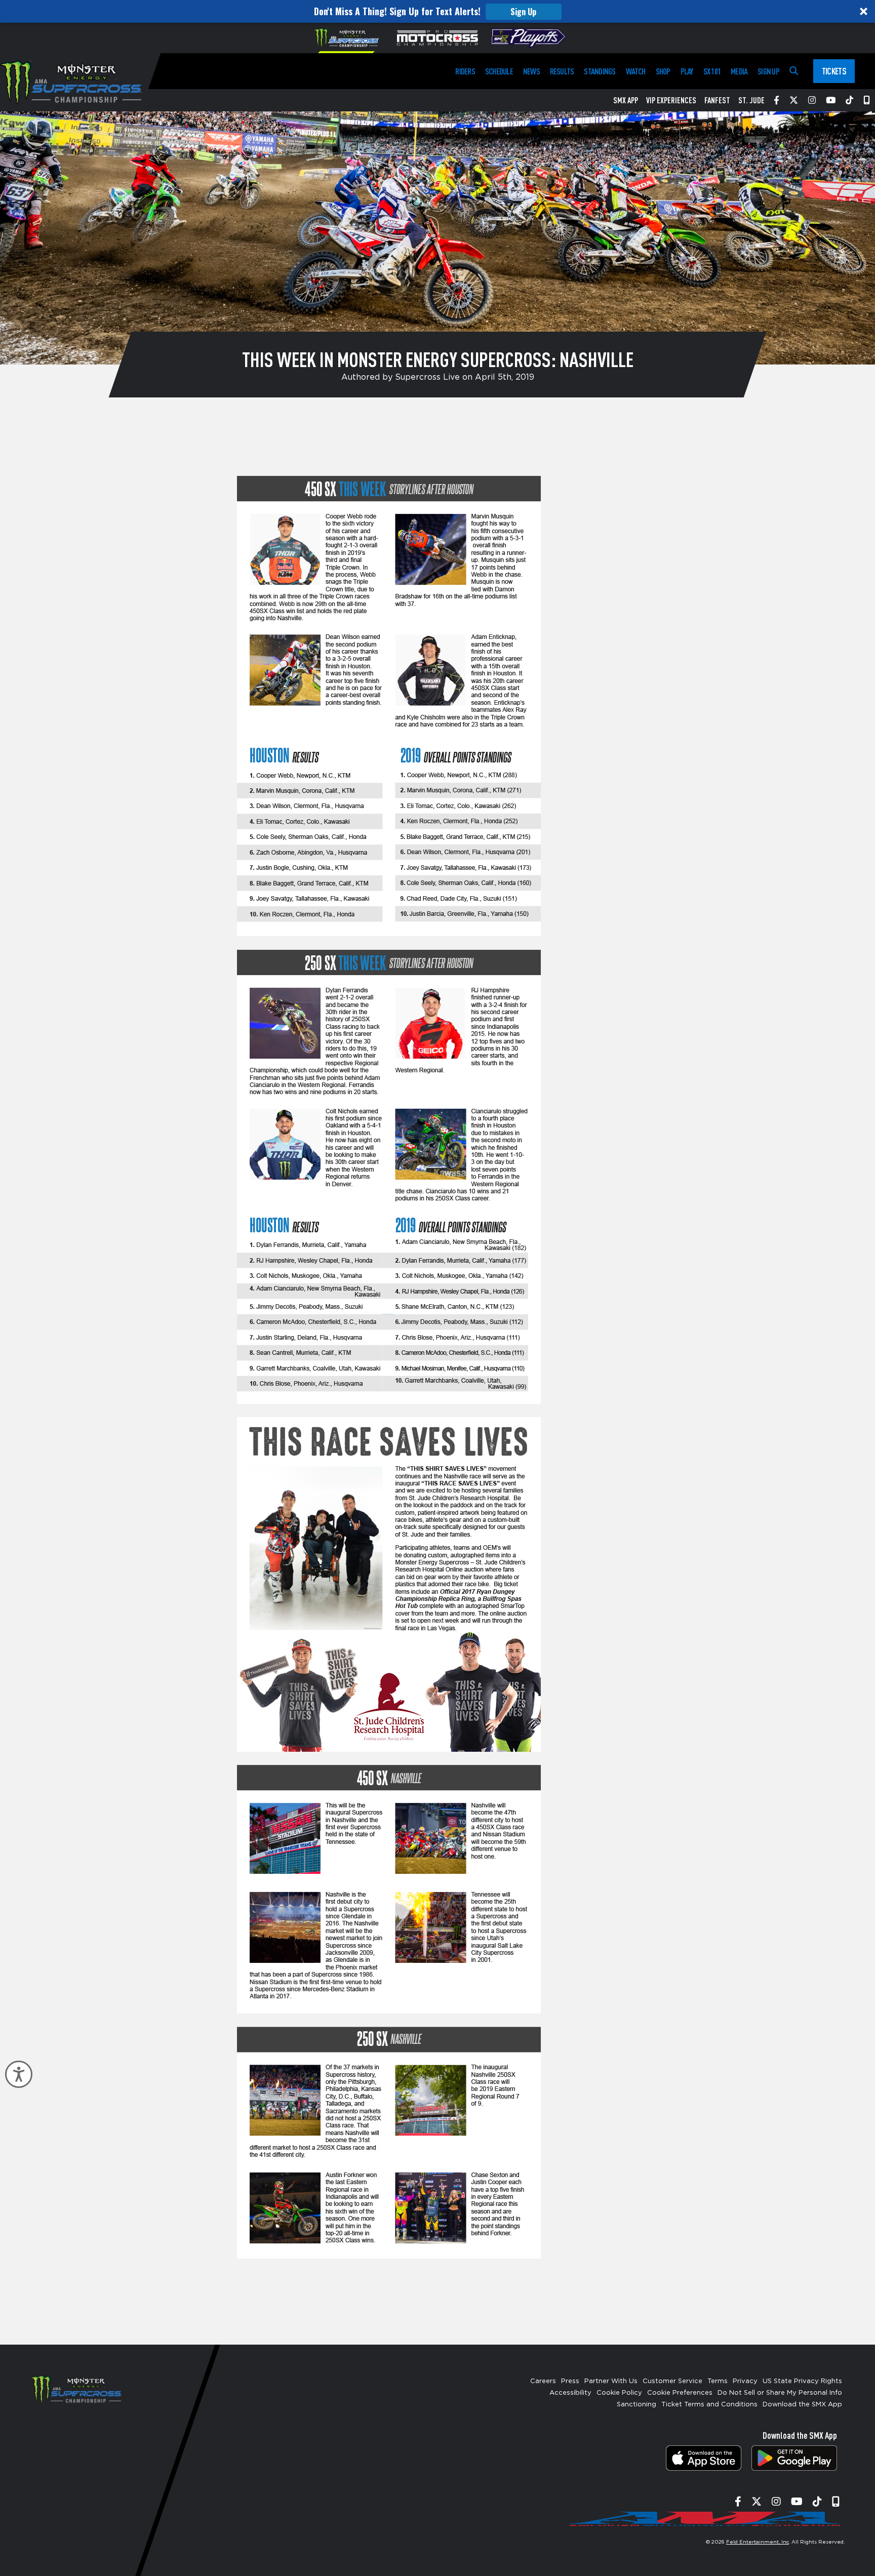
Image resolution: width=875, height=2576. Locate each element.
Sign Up (523, 12)
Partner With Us (611, 2381)
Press (570, 2381)
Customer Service (672, 2381)
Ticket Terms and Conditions (709, 2405)
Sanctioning (637, 2405)
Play (687, 71)
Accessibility (570, 2393)
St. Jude (751, 100)
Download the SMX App (802, 2405)
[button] (437, 11)
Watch (636, 71)
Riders (465, 71)
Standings (600, 71)
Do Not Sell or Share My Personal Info (780, 2393)
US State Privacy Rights (802, 2381)
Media (739, 71)
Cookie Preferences (680, 2393)
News (531, 71)
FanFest (717, 100)
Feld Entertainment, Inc (758, 2542)
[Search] (794, 71)
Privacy (745, 2381)
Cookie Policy (619, 2393)
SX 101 (712, 71)
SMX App (626, 100)
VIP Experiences (671, 100)
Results (562, 71)
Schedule (499, 71)
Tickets (834, 71)
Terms (718, 2381)
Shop (663, 71)
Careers (543, 2381)
